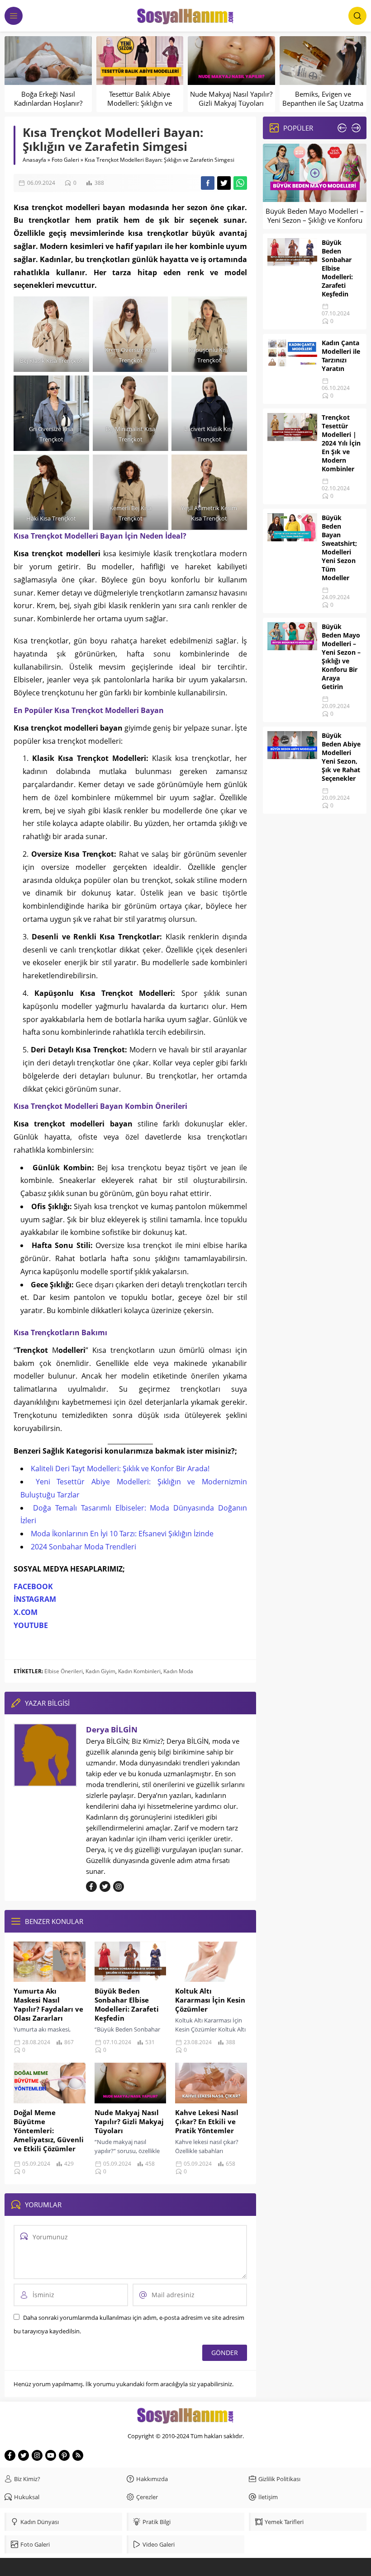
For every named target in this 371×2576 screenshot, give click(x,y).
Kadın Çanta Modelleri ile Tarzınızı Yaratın (341, 356)
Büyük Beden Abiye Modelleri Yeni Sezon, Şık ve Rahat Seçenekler (341, 757)
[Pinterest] (64, 2455)
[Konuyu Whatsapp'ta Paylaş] (240, 183)
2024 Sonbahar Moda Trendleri (83, 1547)
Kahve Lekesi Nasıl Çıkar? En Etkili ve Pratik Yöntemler (207, 2121)
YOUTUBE (31, 1625)
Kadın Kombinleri (139, 1671)
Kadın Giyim (100, 1671)
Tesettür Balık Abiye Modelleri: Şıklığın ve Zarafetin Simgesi (140, 103)
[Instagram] (37, 2455)
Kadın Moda (178, 1671)
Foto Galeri (65, 160)
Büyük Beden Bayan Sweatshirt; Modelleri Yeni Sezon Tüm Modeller (339, 548)
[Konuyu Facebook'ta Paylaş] (208, 183)
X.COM (26, 1612)
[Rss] (78, 2455)
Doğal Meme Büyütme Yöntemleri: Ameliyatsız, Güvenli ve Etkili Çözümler (49, 2130)
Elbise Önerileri (64, 1671)
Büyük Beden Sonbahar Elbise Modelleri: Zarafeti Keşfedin (127, 2004)
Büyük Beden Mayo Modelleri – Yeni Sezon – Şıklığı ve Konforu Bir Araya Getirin (315, 220)
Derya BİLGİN (112, 1729)
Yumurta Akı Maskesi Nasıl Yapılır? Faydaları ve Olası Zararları (48, 2004)
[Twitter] (24, 2455)
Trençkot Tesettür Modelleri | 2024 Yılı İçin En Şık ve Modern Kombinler (341, 443)
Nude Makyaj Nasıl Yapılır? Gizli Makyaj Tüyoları (231, 99)
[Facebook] (10, 2455)
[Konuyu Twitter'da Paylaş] (224, 183)
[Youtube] (51, 2455)
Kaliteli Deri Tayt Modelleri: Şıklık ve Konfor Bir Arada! (120, 1469)
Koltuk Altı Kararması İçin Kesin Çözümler (210, 2000)
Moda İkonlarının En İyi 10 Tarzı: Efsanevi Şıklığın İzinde (122, 1534)
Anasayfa (34, 160)
